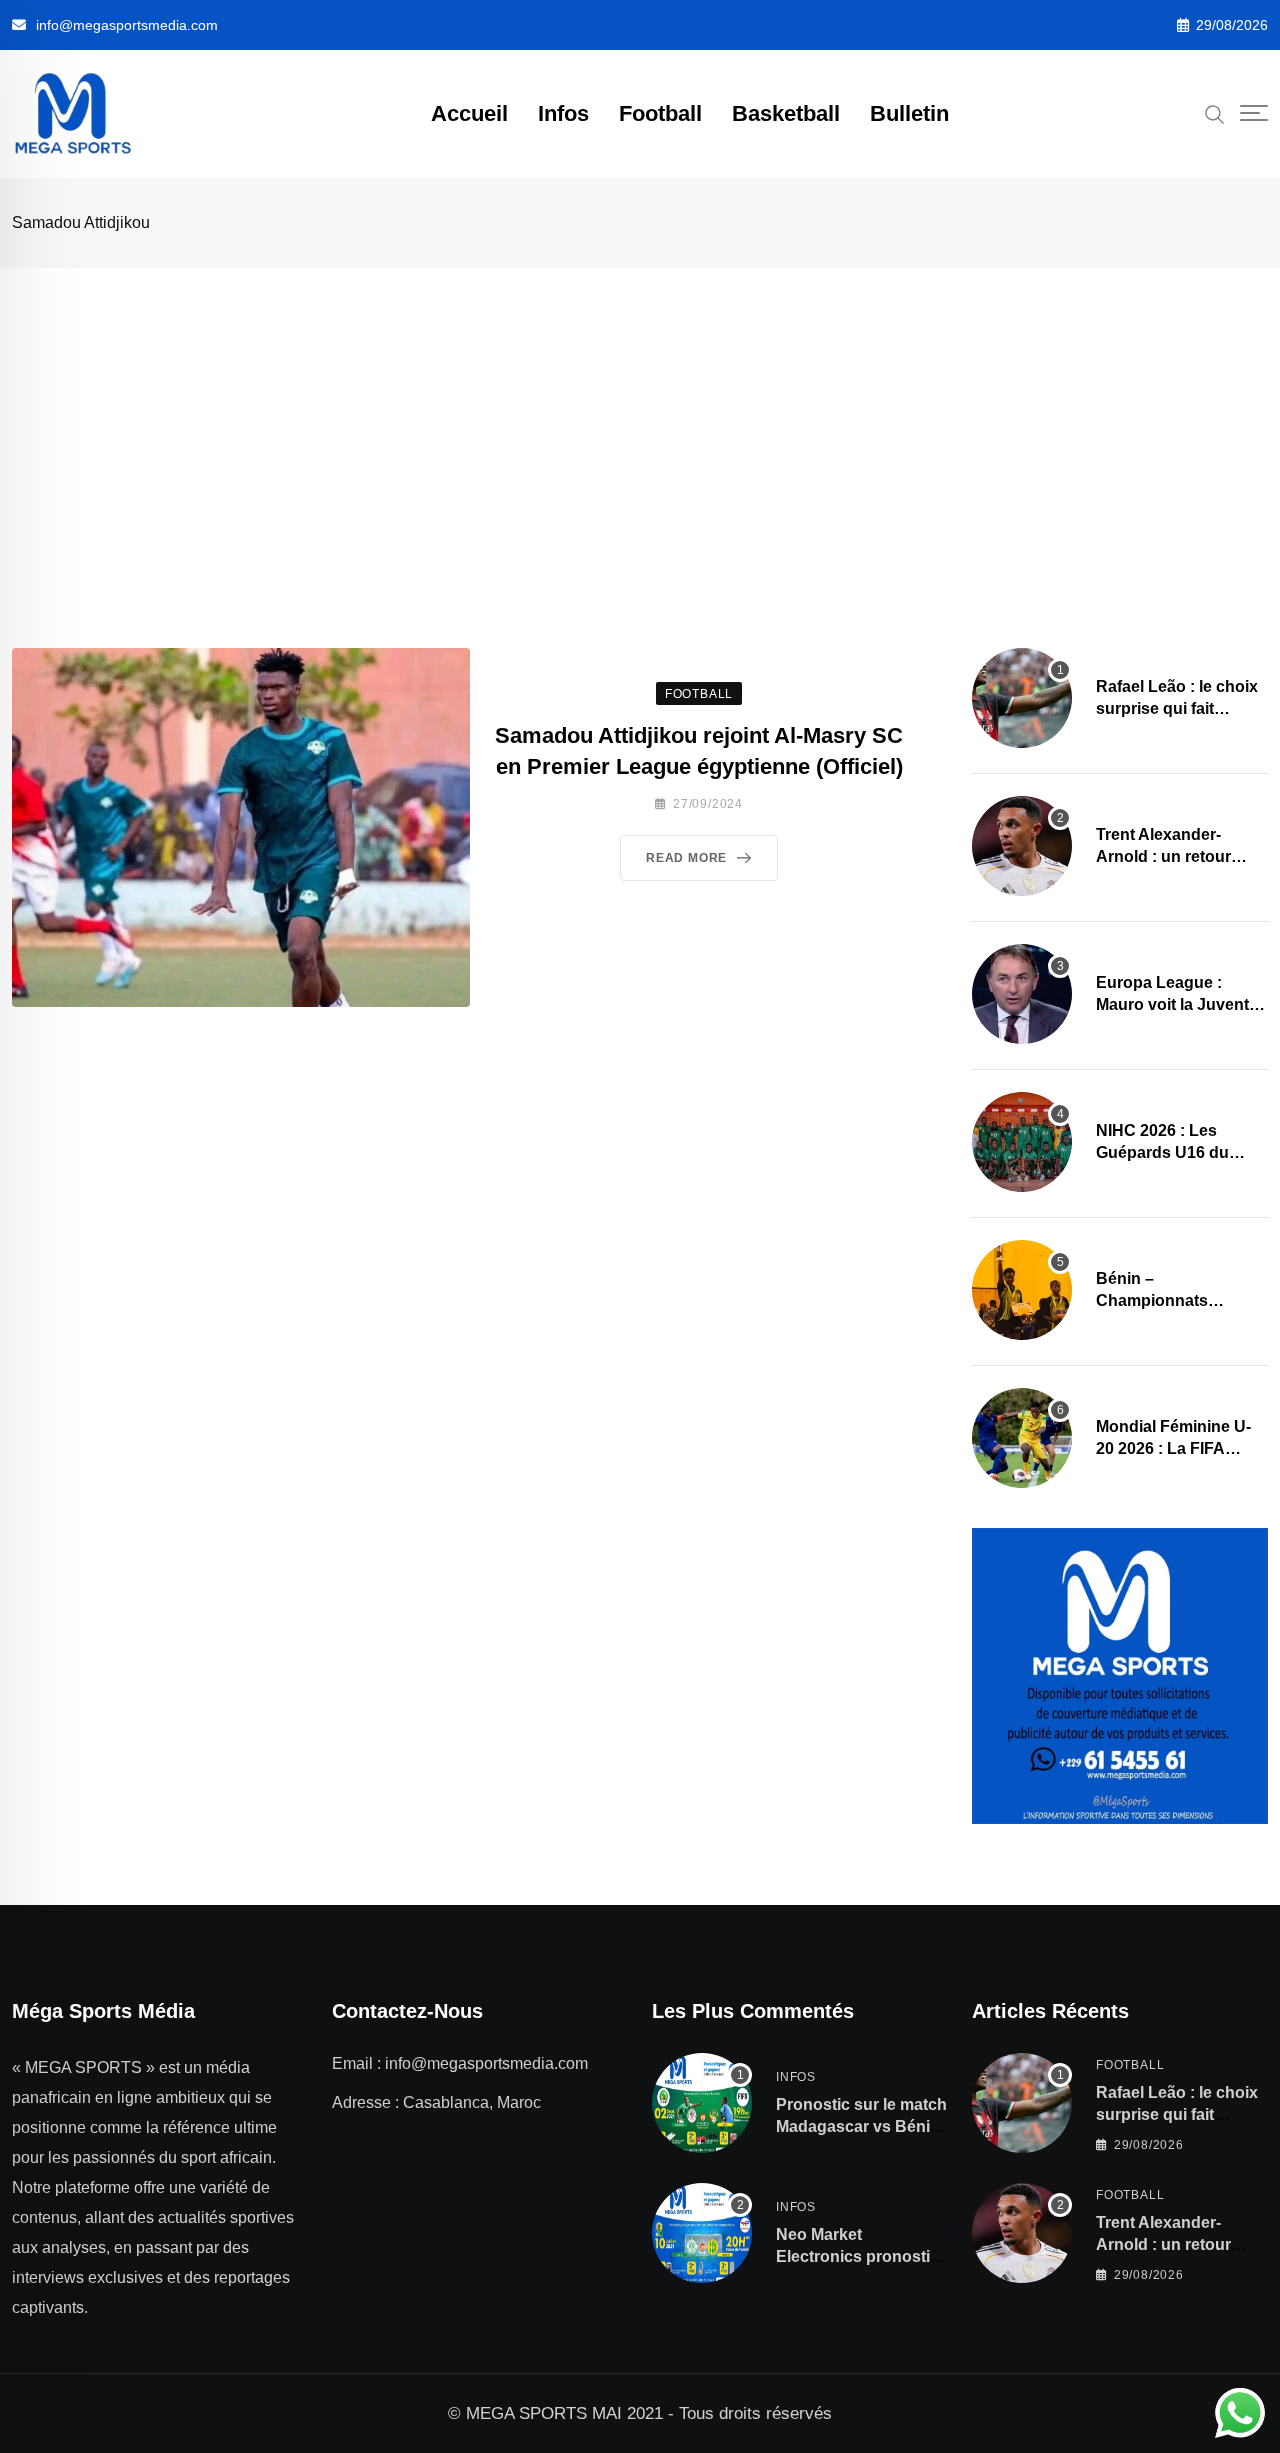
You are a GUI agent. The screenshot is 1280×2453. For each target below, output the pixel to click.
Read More (686, 858)
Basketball (786, 113)
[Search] (1215, 113)
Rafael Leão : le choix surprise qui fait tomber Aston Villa (1177, 709)
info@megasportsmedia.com (127, 25)
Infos (563, 113)
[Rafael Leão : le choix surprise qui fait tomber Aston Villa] (1022, 698)
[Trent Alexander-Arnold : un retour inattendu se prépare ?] (1022, 846)
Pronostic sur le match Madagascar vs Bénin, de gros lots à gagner (861, 2127)
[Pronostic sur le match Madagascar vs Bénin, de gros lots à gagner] (702, 2103)
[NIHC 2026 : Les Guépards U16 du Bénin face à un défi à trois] (1022, 1142)
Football (660, 113)
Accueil (469, 113)
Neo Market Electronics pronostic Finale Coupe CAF (857, 2257)
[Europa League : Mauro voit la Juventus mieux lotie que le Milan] (1022, 994)
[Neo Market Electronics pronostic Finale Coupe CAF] (702, 2233)
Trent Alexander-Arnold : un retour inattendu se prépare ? (1181, 857)
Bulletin (909, 113)
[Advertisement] (640, 418)
